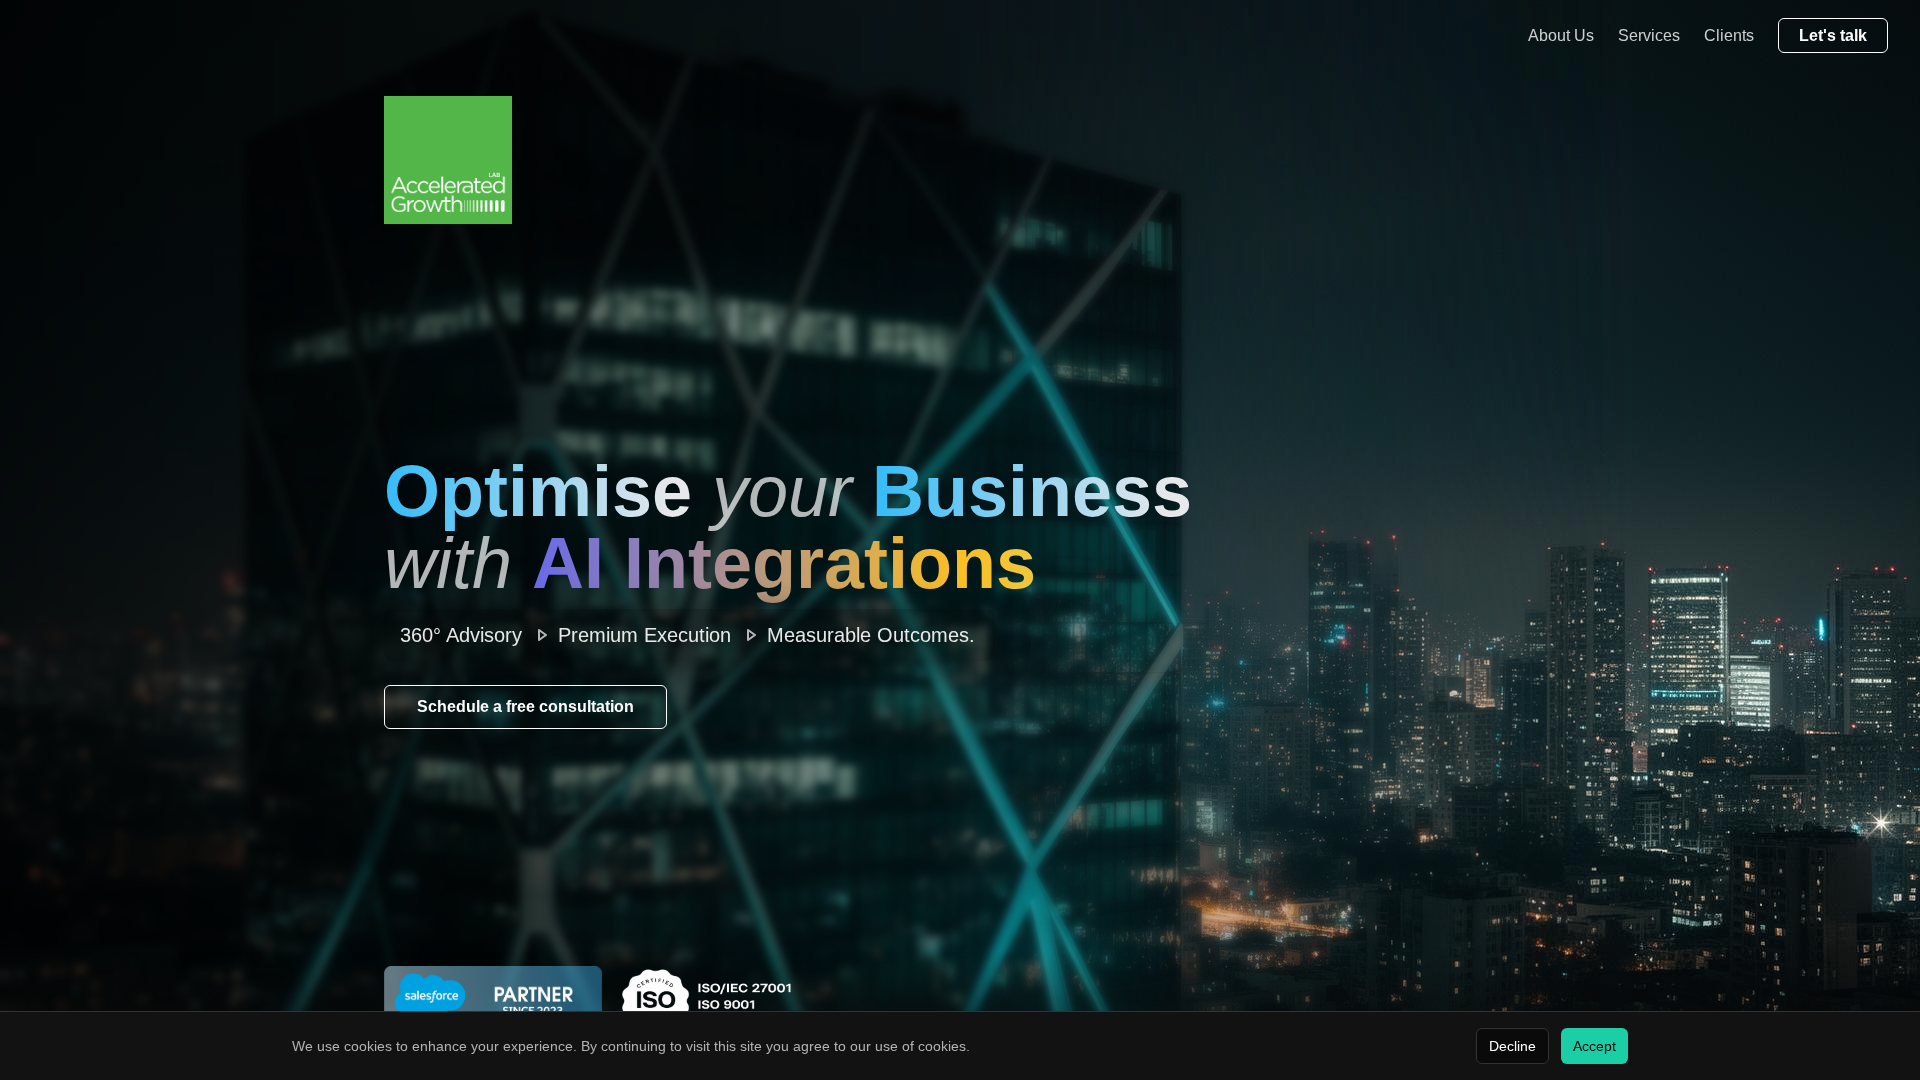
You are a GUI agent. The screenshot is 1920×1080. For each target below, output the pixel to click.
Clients (1729, 35)
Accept (1594, 1046)
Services (1649, 35)
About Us (1561, 35)
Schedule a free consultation (525, 706)
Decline (1512, 1046)
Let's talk (1833, 35)
